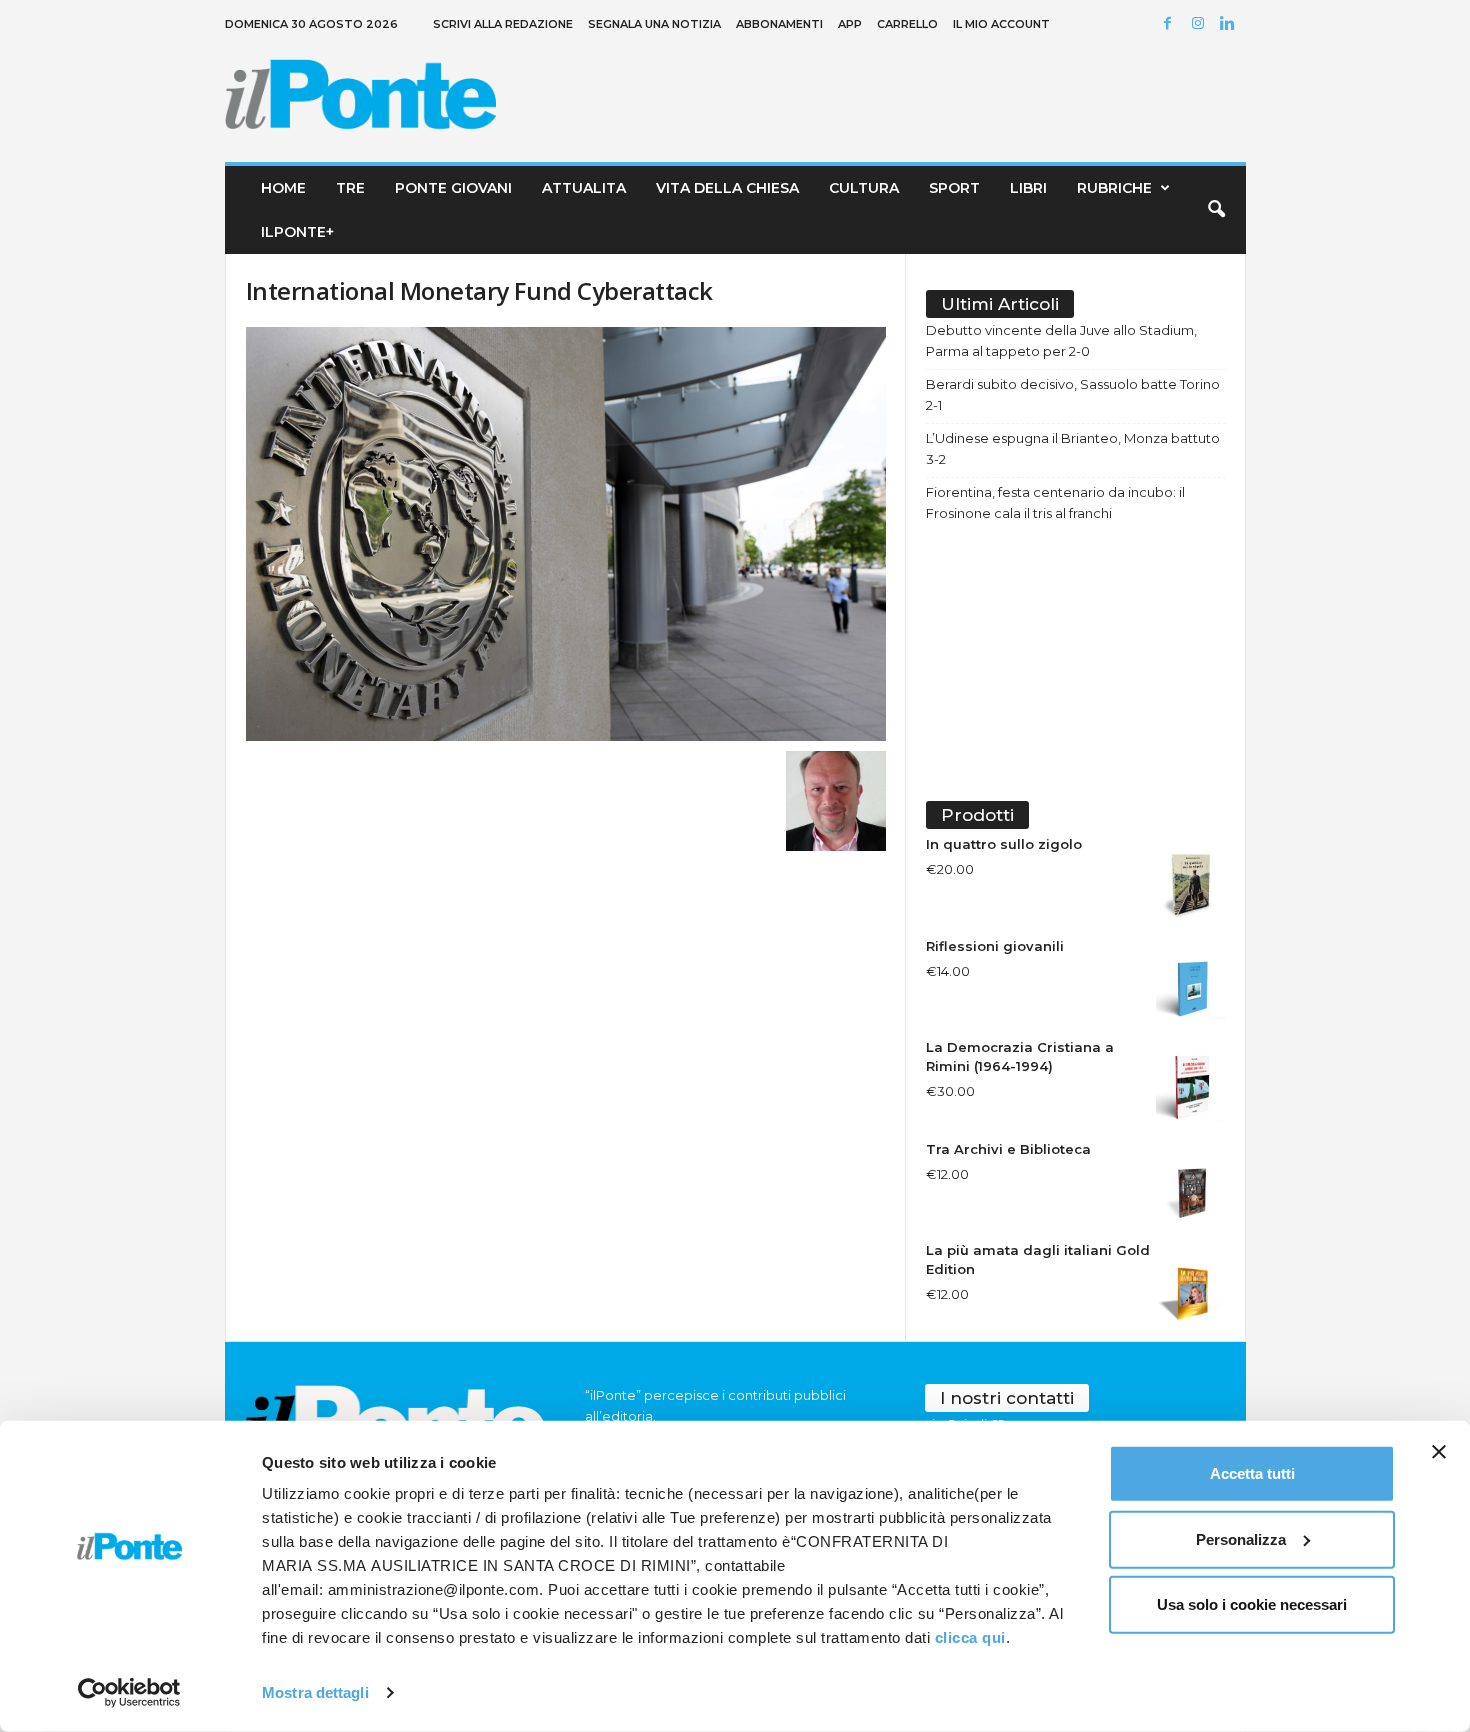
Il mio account (1001, 24)
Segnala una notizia (654, 24)
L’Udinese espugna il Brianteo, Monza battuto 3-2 (1073, 448)
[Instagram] (1201, 24)
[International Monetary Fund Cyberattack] (566, 534)
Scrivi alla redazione (503, 24)
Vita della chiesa (727, 188)
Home (283, 188)
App (850, 24)
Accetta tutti (1252, 1473)
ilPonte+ (297, 232)
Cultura (864, 188)
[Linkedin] (1231, 24)
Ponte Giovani (453, 188)
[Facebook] (1171, 24)
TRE (350, 188)
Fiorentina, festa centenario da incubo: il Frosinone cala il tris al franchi (1055, 502)
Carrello (907, 24)
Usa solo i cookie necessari (1252, 1604)
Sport (954, 188)
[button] (1216, 210)
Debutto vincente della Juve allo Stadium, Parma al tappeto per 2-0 (1061, 340)
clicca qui (970, 1637)
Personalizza (1241, 1538)
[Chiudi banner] (1439, 1452)
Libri (1028, 188)
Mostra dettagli (315, 1692)
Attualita (584, 188)
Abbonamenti (779, 24)
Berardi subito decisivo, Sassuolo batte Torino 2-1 (1073, 394)
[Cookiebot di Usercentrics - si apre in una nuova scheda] (129, 1693)
